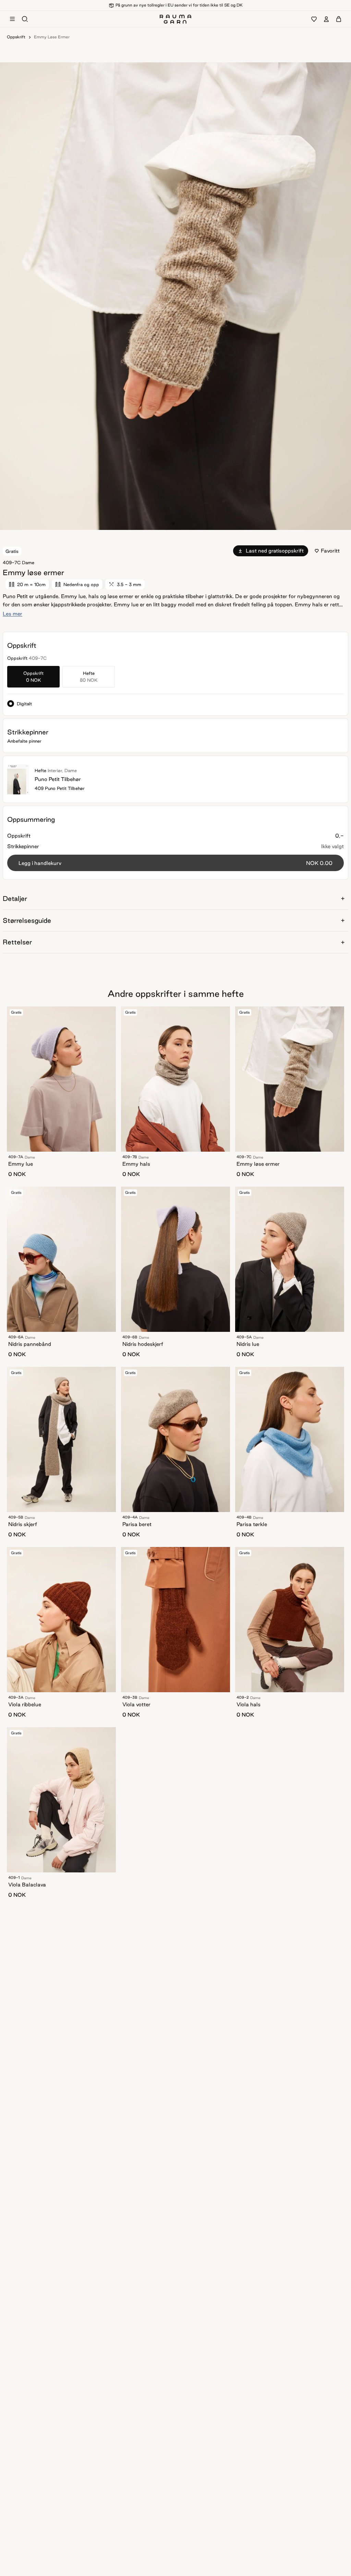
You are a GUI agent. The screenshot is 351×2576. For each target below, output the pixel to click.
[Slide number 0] (173, 523)
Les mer (13, 614)
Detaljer (15, 899)
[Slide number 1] (178, 523)
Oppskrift (16, 37)
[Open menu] (12, 19)
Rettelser (17, 942)
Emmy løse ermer (52, 37)
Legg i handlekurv (175, 863)
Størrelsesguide (27, 920)
